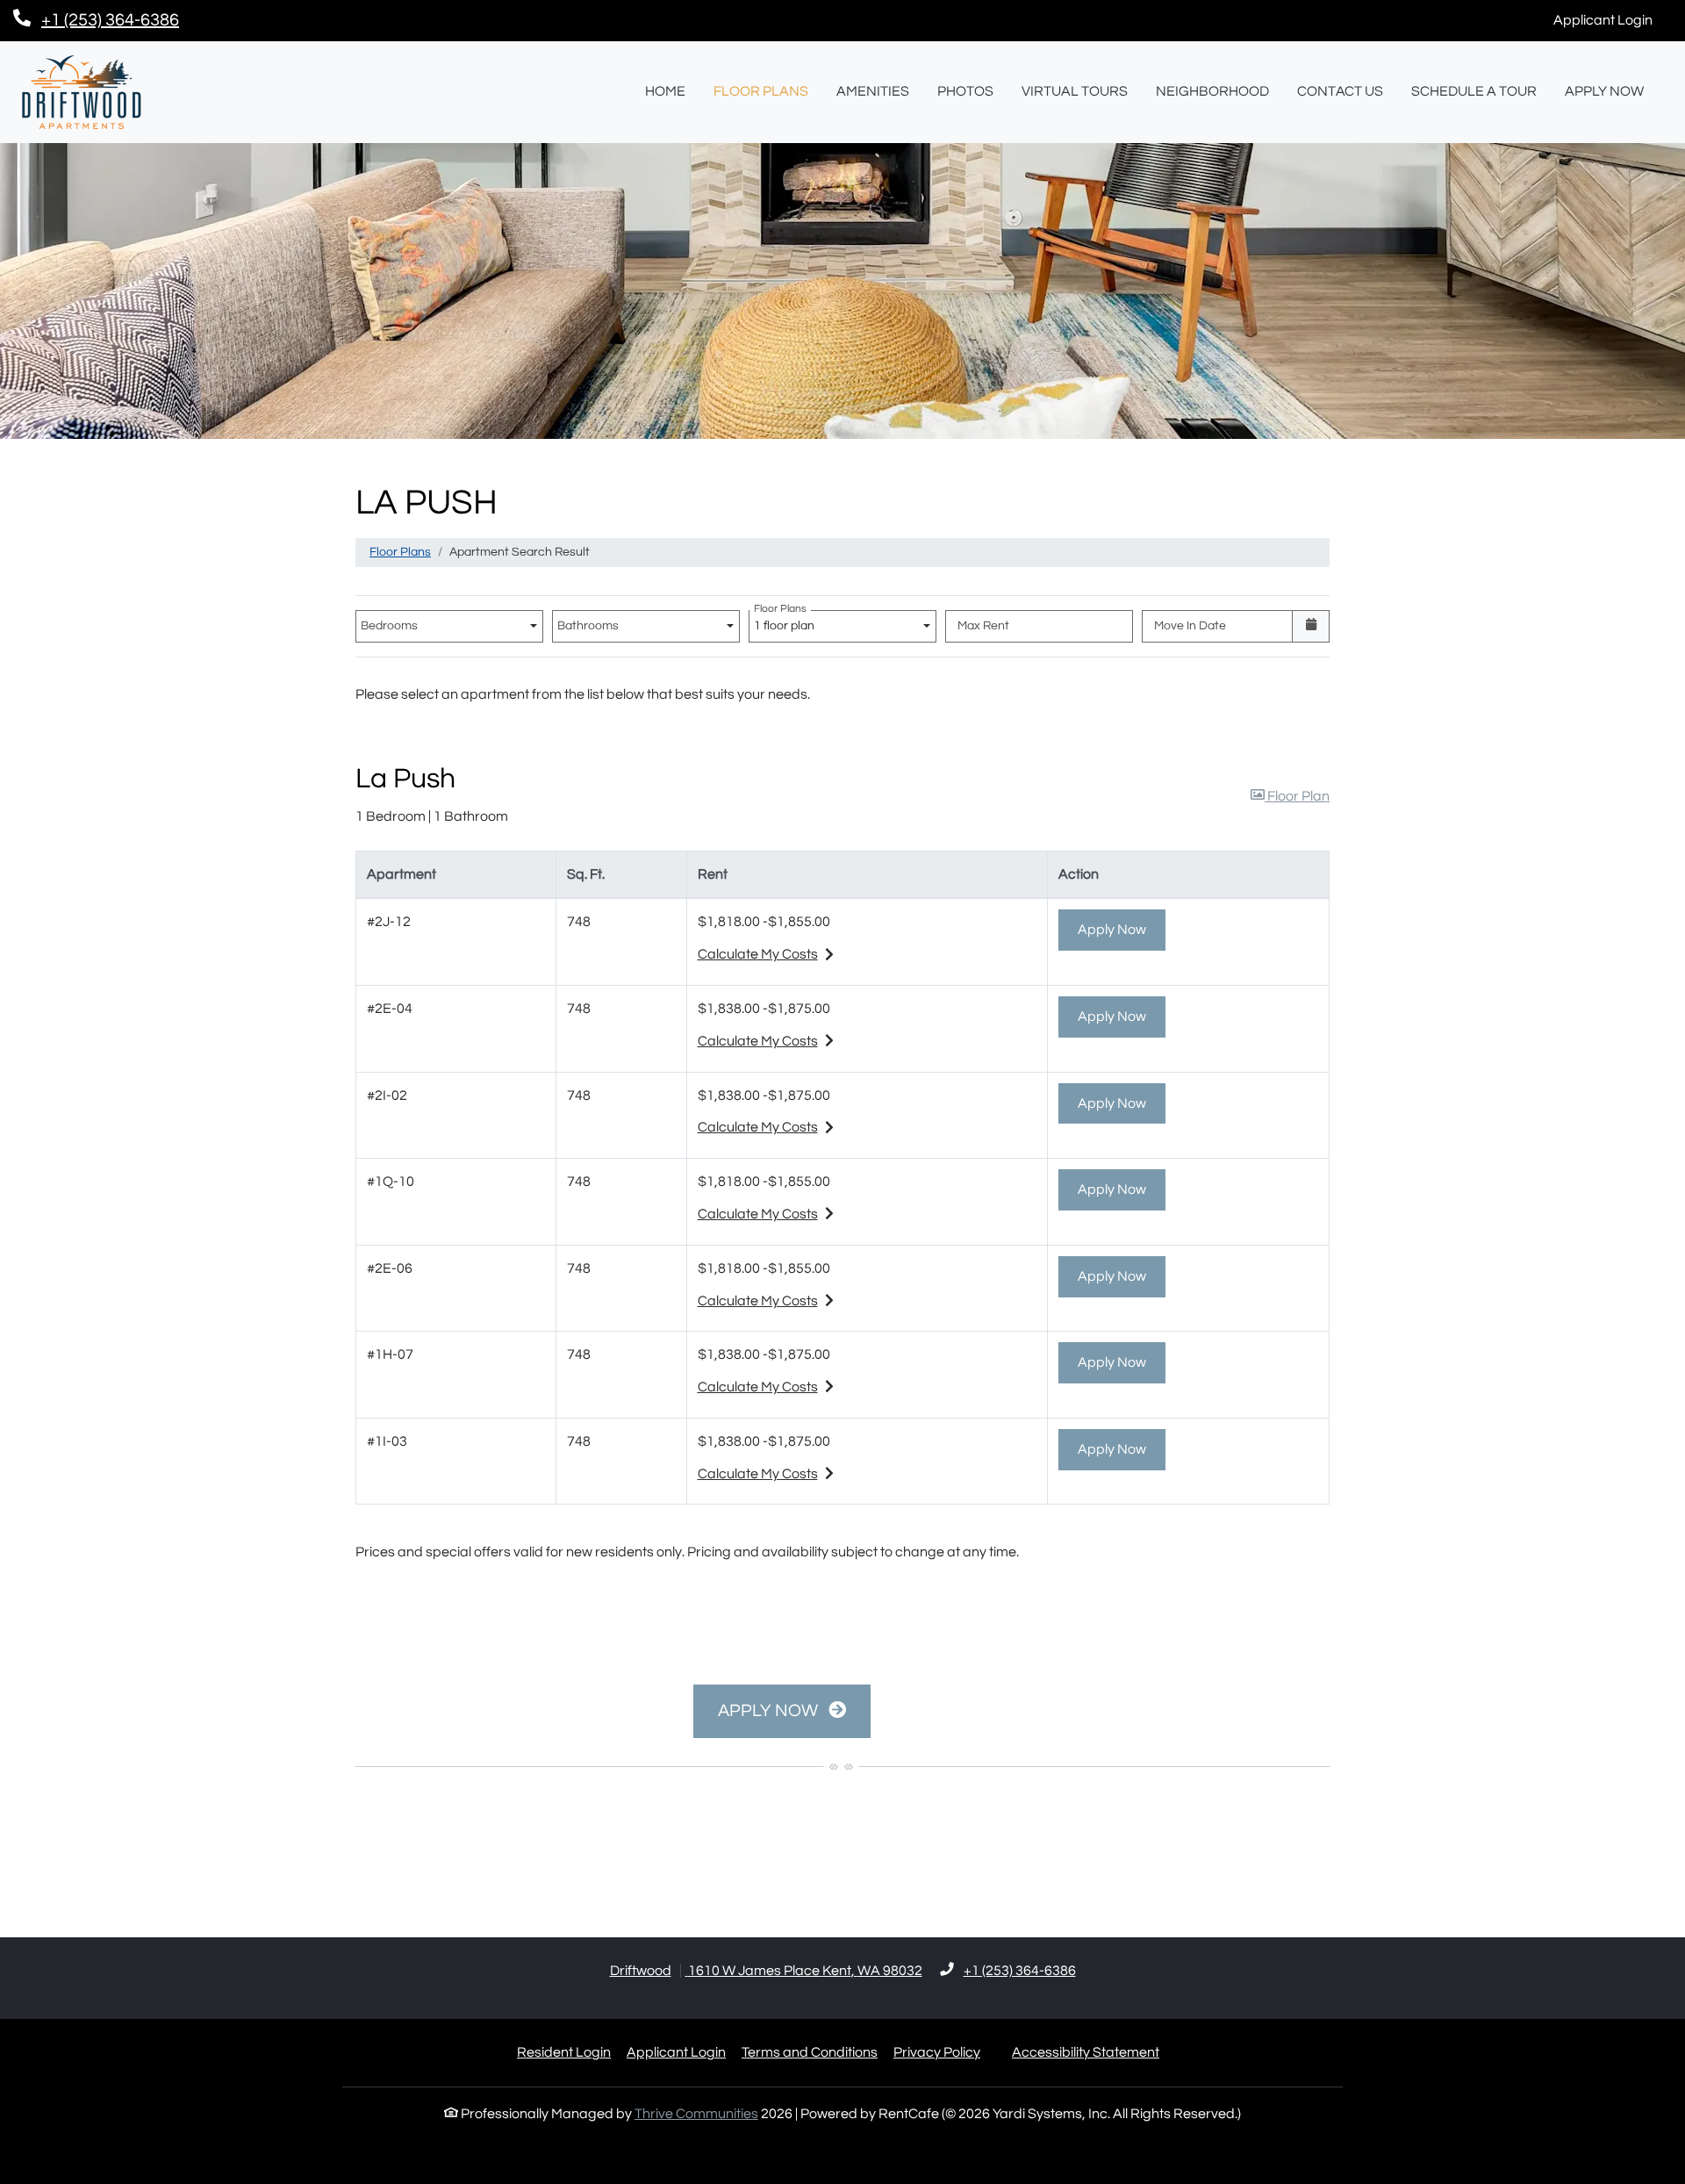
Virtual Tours (1075, 91)
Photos (965, 91)
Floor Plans (761, 91)
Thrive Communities (696, 2114)
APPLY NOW (770, 1711)
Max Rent (983, 626)
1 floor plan (787, 621)
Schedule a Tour (1474, 91)
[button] (1290, 797)
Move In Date (1190, 626)
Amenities (873, 91)
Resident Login (564, 2052)
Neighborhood (1212, 91)
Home (665, 91)
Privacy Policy (937, 2052)
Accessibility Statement (1086, 2052)
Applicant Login (1613, 20)
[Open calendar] (1311, 626)
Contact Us (1340, 91)
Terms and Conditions (810, 2052)
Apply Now (1611, 91)
